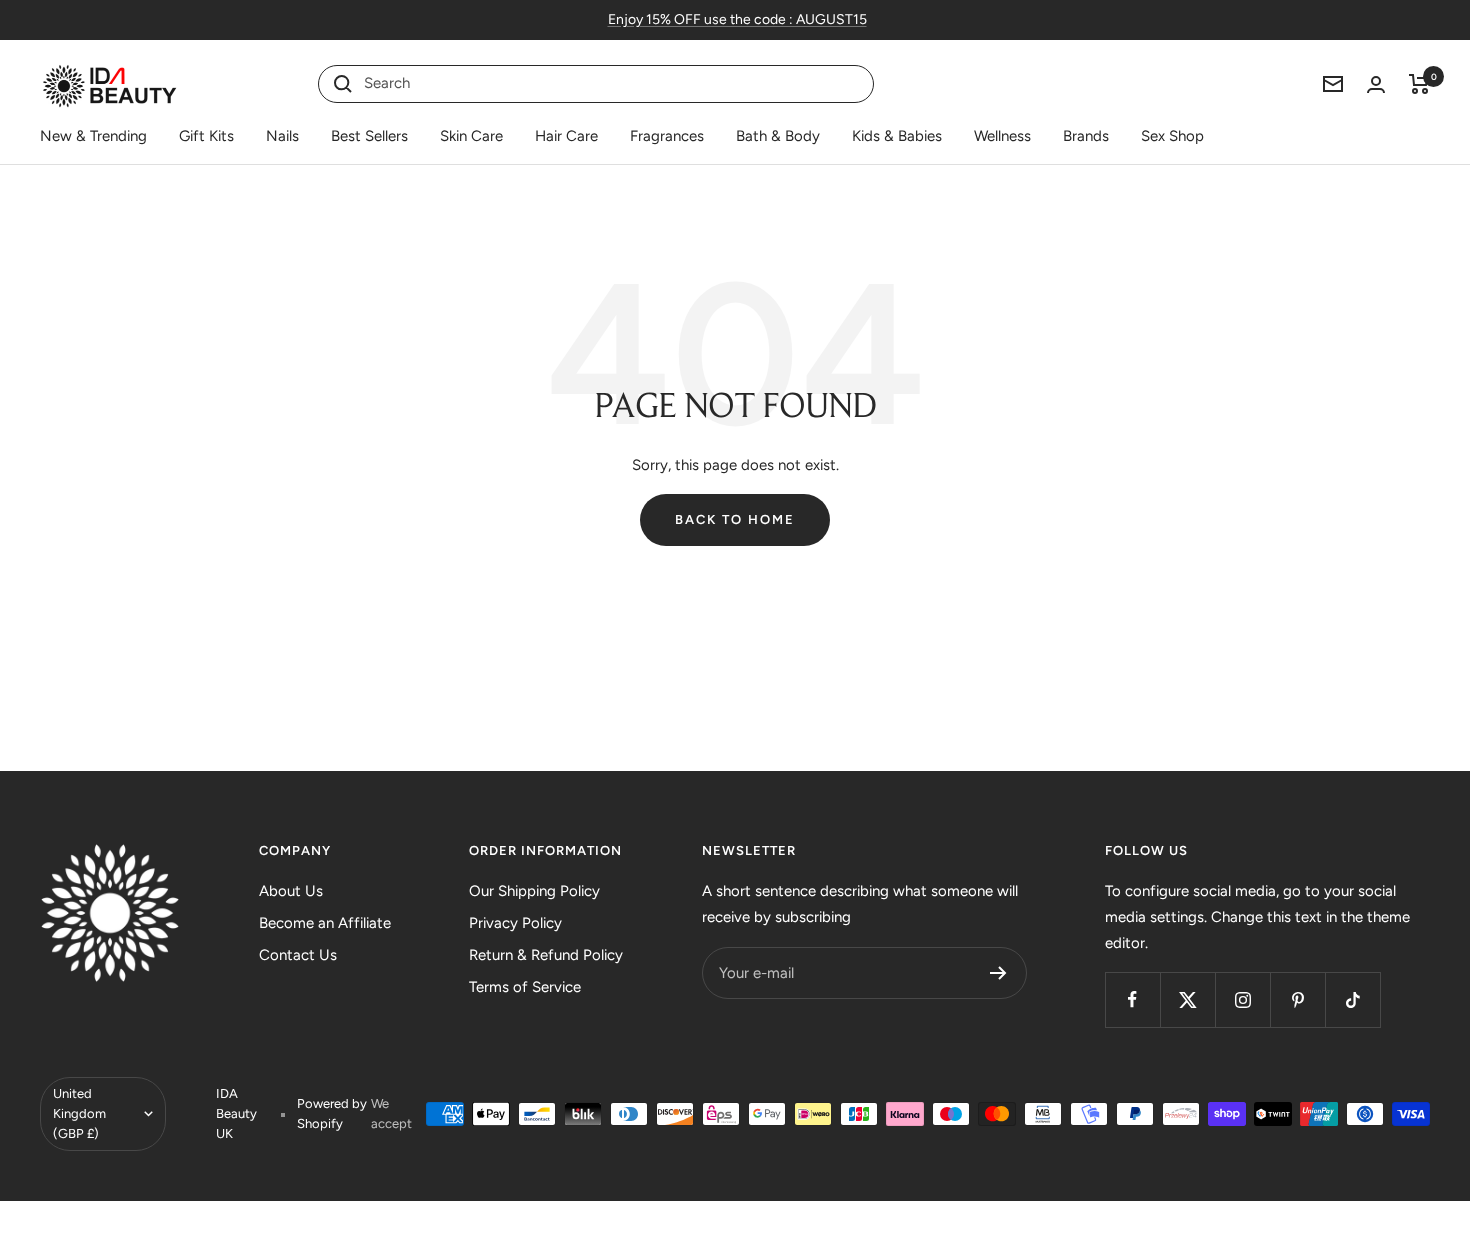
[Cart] (1419, 84)
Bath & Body (778, 136)
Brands (1086, 136)
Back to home (735, 519)
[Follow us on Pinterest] (1297, 999)
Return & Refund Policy (546, 955)
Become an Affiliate (325, 923)
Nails (282, 136)
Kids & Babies (897, 136)
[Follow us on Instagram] (1242, 999)
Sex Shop (1172, 136)
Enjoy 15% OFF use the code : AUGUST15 (737, 19)
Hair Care (566, 136)
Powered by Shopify (332, 1113)
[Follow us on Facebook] (1132, 999)
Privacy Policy (515, 923)
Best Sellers (369, 136)
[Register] (998, 973)
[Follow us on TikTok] (1352, 999)
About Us (291, 891)
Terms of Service (525, 987)
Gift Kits (206, 136)
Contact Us (298, 955)
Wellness (1002, 136)
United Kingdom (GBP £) (79, 1113)
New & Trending (93, 136)
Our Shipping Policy (534, 891)
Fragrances (667, 136)
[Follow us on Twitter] (1187, 999)
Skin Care (471, 136)
